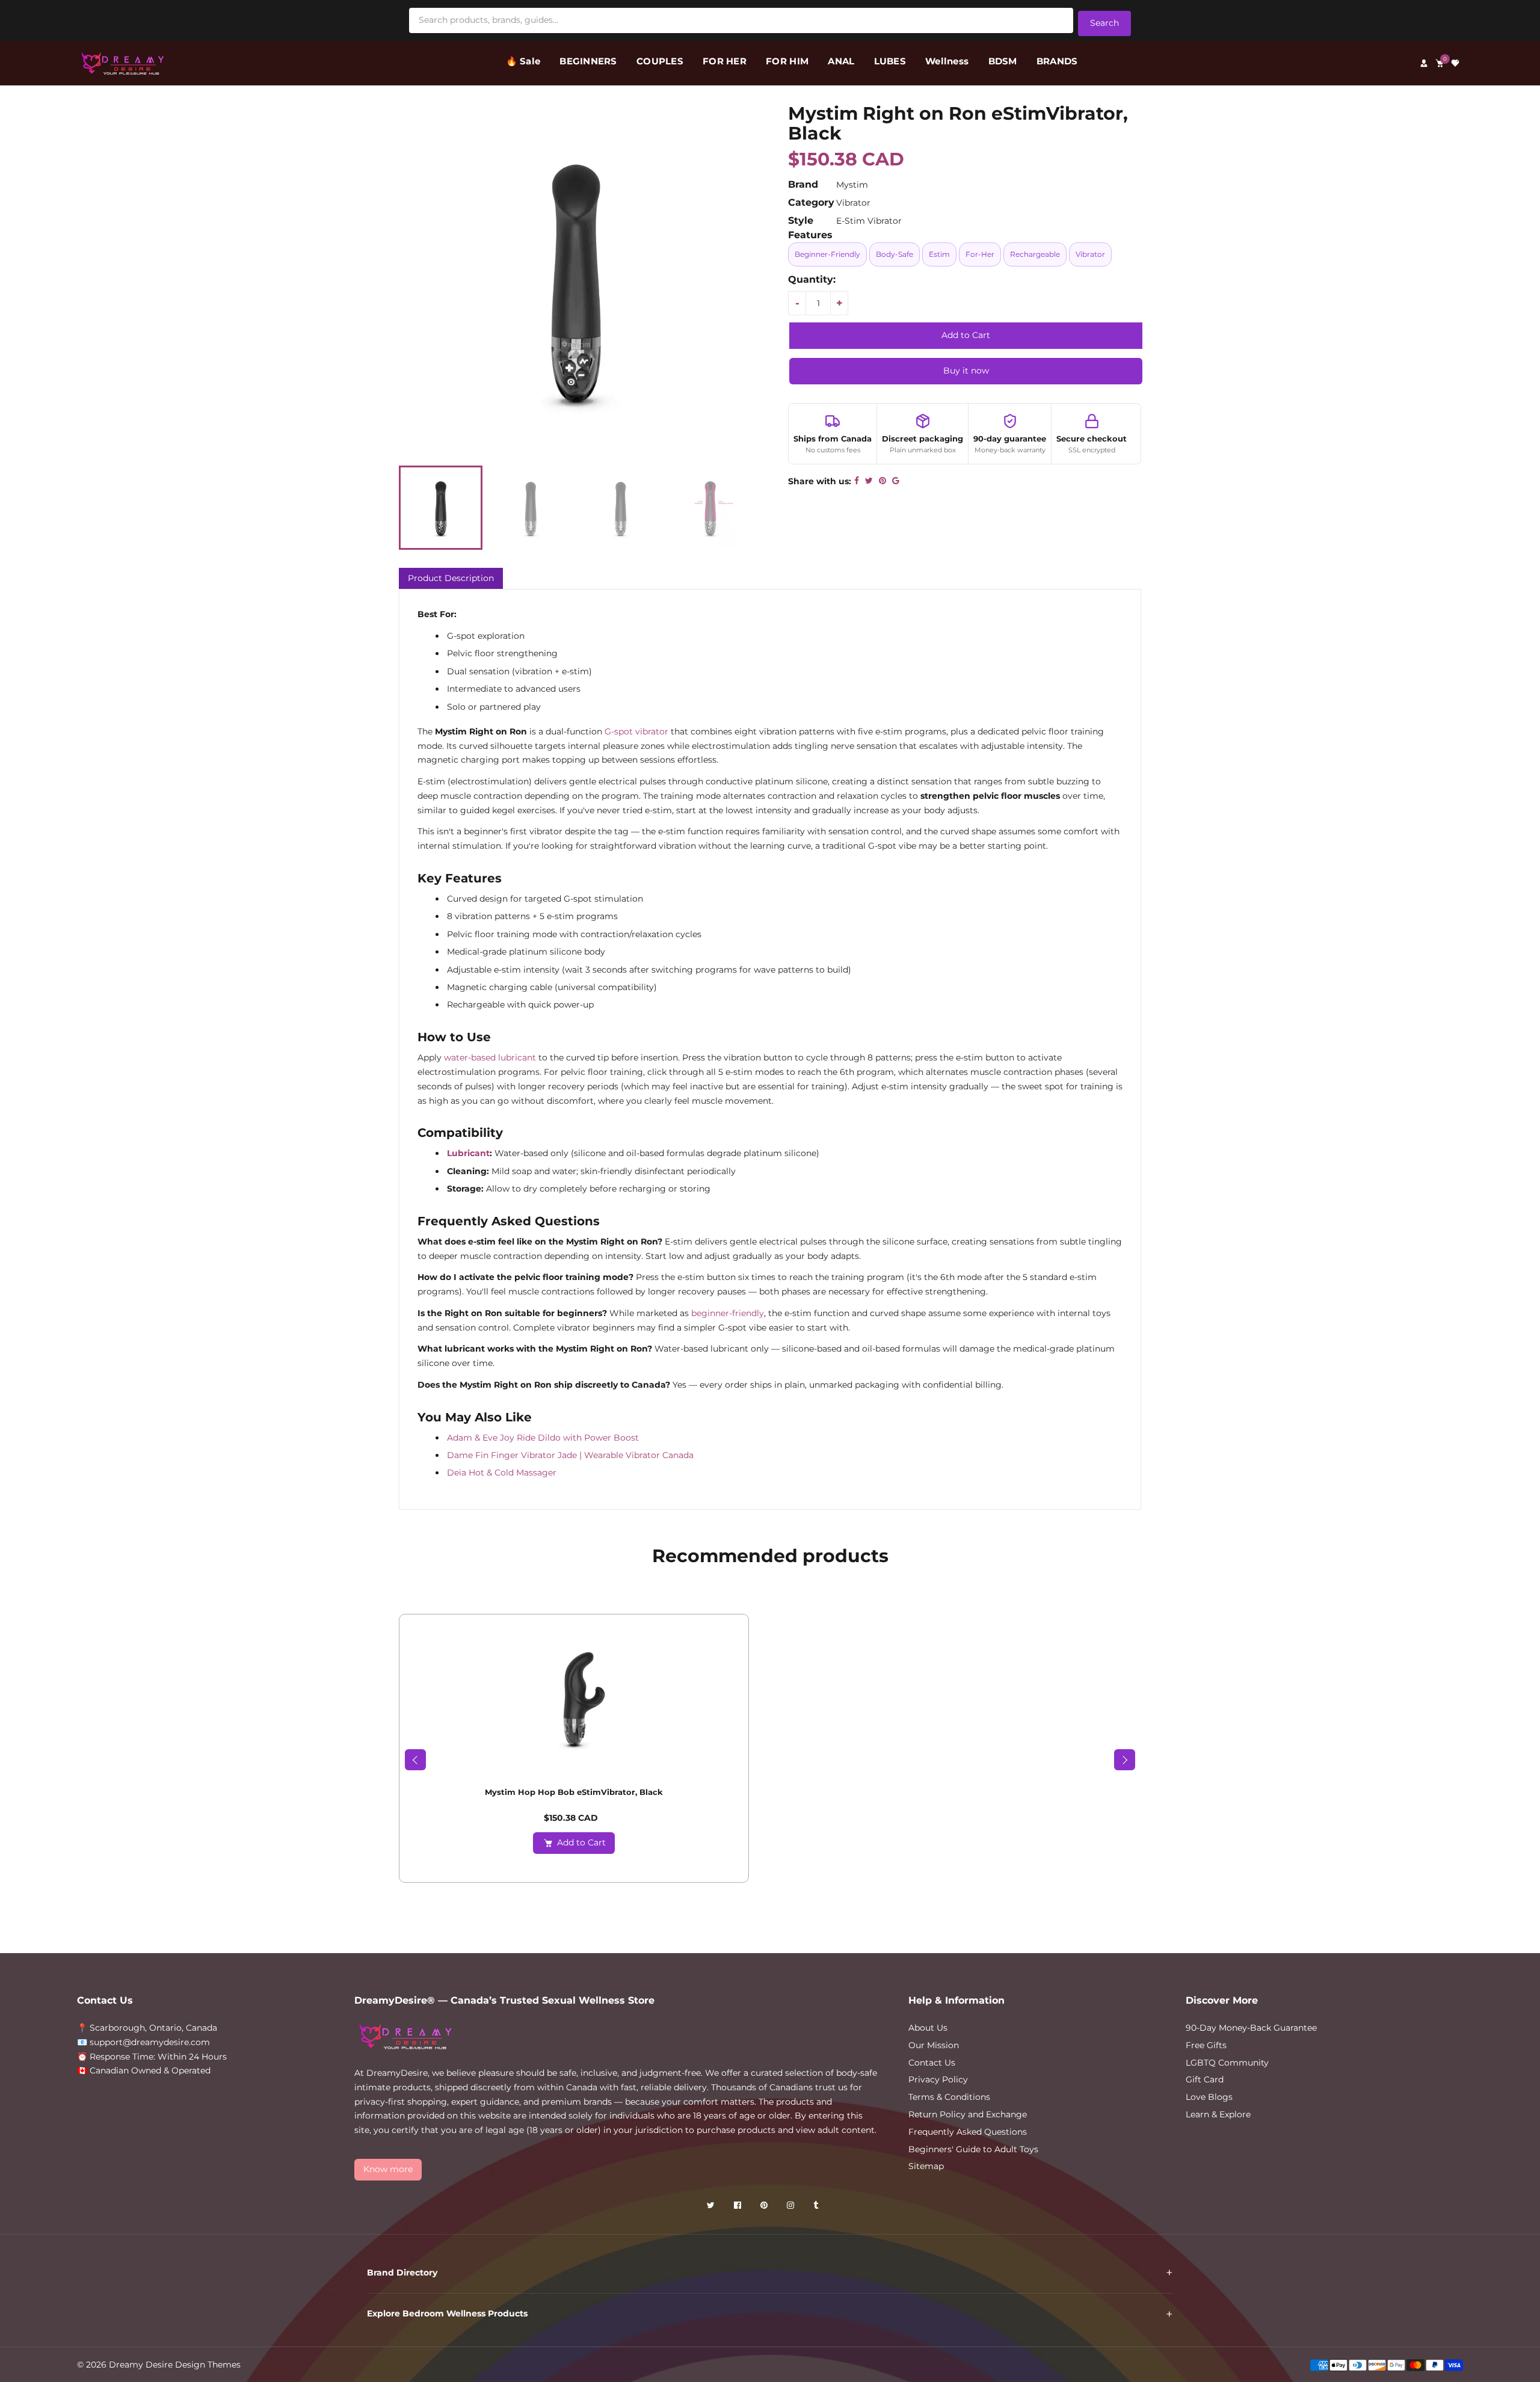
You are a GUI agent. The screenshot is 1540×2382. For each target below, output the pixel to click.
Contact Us (932, 2063)
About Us (928, 2028)
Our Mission (934, 2045)
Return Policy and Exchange (968, 2114)
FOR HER (725, 61)
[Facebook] (739, 2207)
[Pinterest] (765, 2207)
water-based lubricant (490, 1057)
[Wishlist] (1455, 63)
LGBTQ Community (1227, 2063)
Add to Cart (581, 1842)
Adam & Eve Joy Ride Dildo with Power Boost (543, 1438)
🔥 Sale (523, 61)
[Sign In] (1424, 63)
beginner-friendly (728, 1313)
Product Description (451, 578)
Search (1104, 23)
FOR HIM (787, 61)
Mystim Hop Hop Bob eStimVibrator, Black (574, 1792)
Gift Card (1205, 2079)
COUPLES (660, 61)
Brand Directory (402, 2273)
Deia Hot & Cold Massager (502, 1473)
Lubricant (468, 1153)
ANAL (841, 61)
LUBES (890, 61)
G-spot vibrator (636, 731)
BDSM (1003, 61)
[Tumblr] (817, 2207)
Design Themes (208, 2365)
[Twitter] (712, 2207)
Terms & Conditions (949, 2097)
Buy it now (966, 371)
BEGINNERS (588, 61)
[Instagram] (792, 2207)
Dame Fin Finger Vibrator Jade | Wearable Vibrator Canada (570, 1455)
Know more (388, 2169)
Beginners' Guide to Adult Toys (973, 2149)
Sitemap (926, 2166)
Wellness (947, 61)
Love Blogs (1209, 2097)
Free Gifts (1206, 2045)
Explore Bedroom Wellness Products (447, 2313)
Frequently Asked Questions (968, 2132)
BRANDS (1057, 61)
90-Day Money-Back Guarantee (1251, 2028)
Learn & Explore (1218, 2114)
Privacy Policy (938, 2079)
